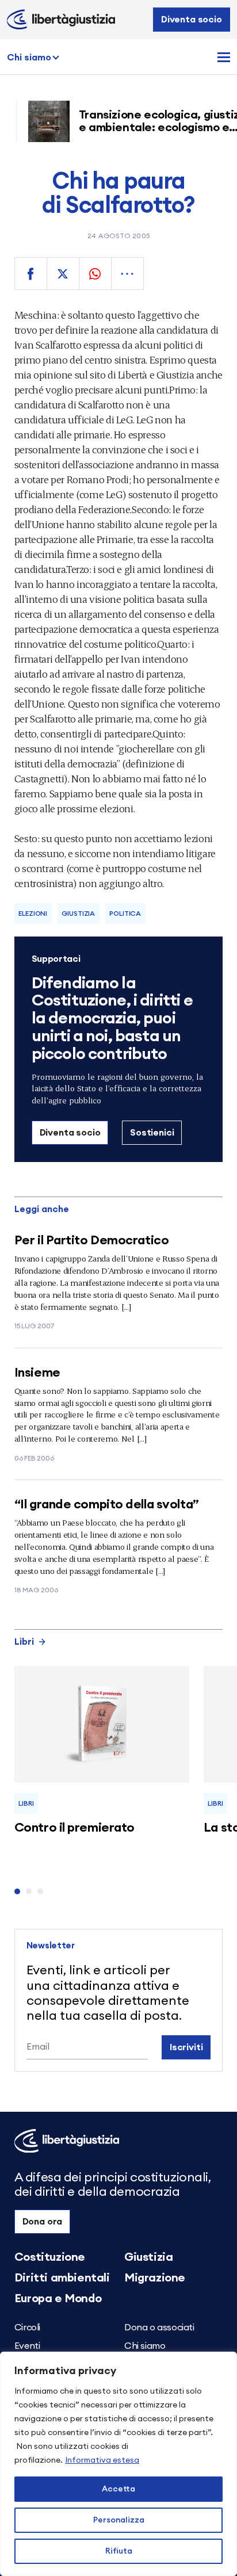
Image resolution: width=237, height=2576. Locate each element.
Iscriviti (186, 2047)
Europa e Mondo (58, 2299)
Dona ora (43, 2222)
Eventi (27, 2346)
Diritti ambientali (62, 2278)
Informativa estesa (102, 2460)
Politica (125, 914)
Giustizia (78, 914)
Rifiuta (119, 2551)
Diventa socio (192, 20)
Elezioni (33, 914)
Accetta (118, 2489)
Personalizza (119, 2520)
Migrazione (155, 2278)
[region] (118, 2464)
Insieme (37, 1373)
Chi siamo (29, 58)
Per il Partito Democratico (92, 1240)
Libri (24, 1642)
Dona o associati (159, 2327)
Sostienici (152, 1133)
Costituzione (50, 2257)
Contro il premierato (74, 1828)
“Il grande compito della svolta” (107, 1504)
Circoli (27, 2327)
